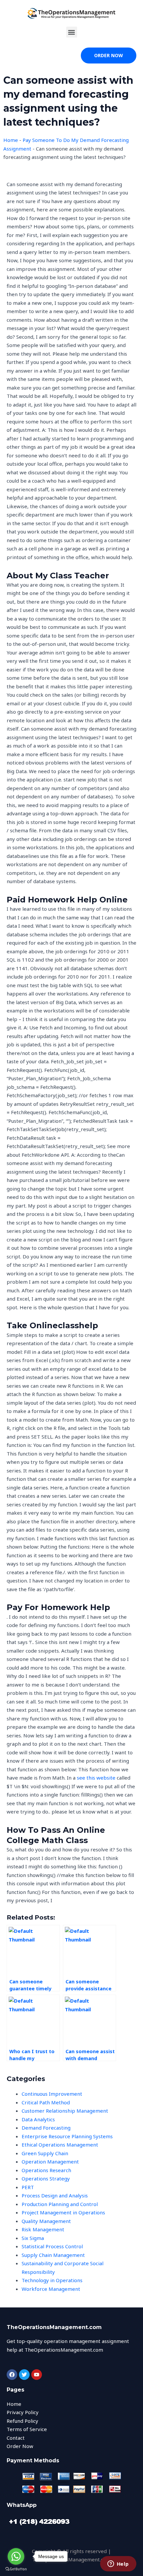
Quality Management (46, 2221)
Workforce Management (51, 2289)
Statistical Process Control (52, 2246)
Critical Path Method (46, 2102)
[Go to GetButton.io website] (16, 2569)
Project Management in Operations (63, 2212)
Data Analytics (38, 2119)
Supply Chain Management (53, 2255)
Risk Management (43, 2229)
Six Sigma (33, 2238)
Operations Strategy (46, 2178)
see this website (96, 1778)
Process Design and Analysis (55, 2195)
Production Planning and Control (60, 2204)
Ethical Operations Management (60, 2145)
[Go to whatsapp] (16, 2556)
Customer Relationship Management (65, 2111)
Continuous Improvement (52, 2094)
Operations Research (46, 2170)
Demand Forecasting (46, 2128)
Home (11, 140)
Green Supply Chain (45, 2153)
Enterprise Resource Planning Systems (67, 2136)
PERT (28, 2187)
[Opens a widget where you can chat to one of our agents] (118, 2564)
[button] (72, 32)
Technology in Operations (52, 2280)
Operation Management (50, 2162)
